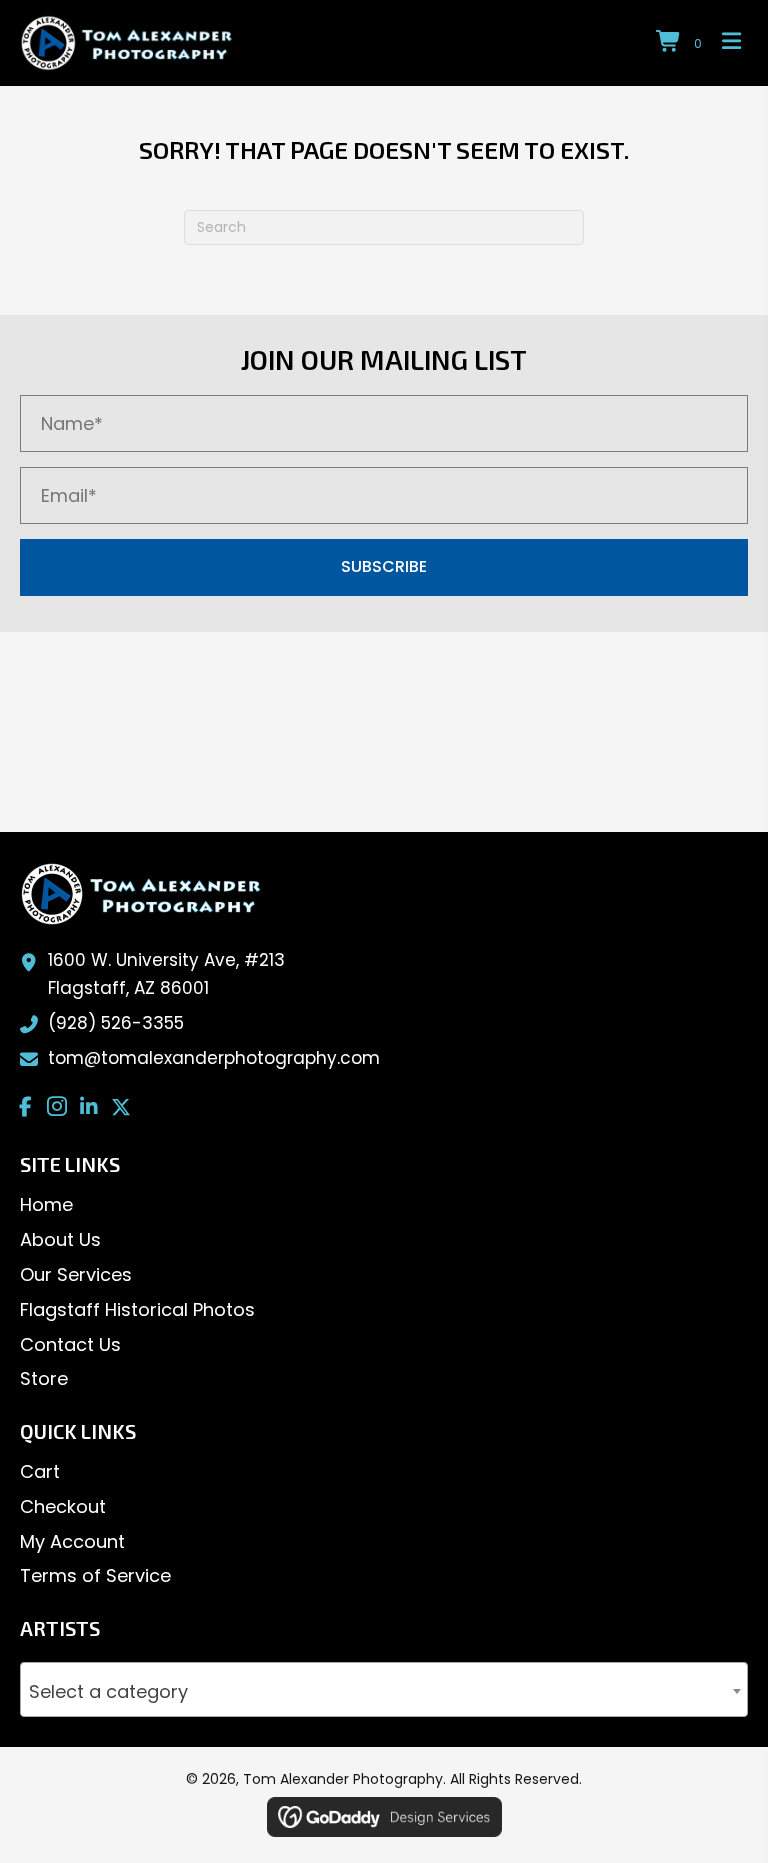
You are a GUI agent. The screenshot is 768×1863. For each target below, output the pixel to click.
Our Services (76, 1274)
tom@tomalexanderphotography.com (214, 1058)
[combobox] (384, 1689)
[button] (384, 567)
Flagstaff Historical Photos (137, 1309)
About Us (60, 1239)
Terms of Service (95, 1575)
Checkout (63, 1506)
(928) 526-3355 (116, 1023)
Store (44, 1378)
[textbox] (384, 1693)
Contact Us (70, 1344)
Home (46, 1204)
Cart (40, 1471)
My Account (72, 1541)
